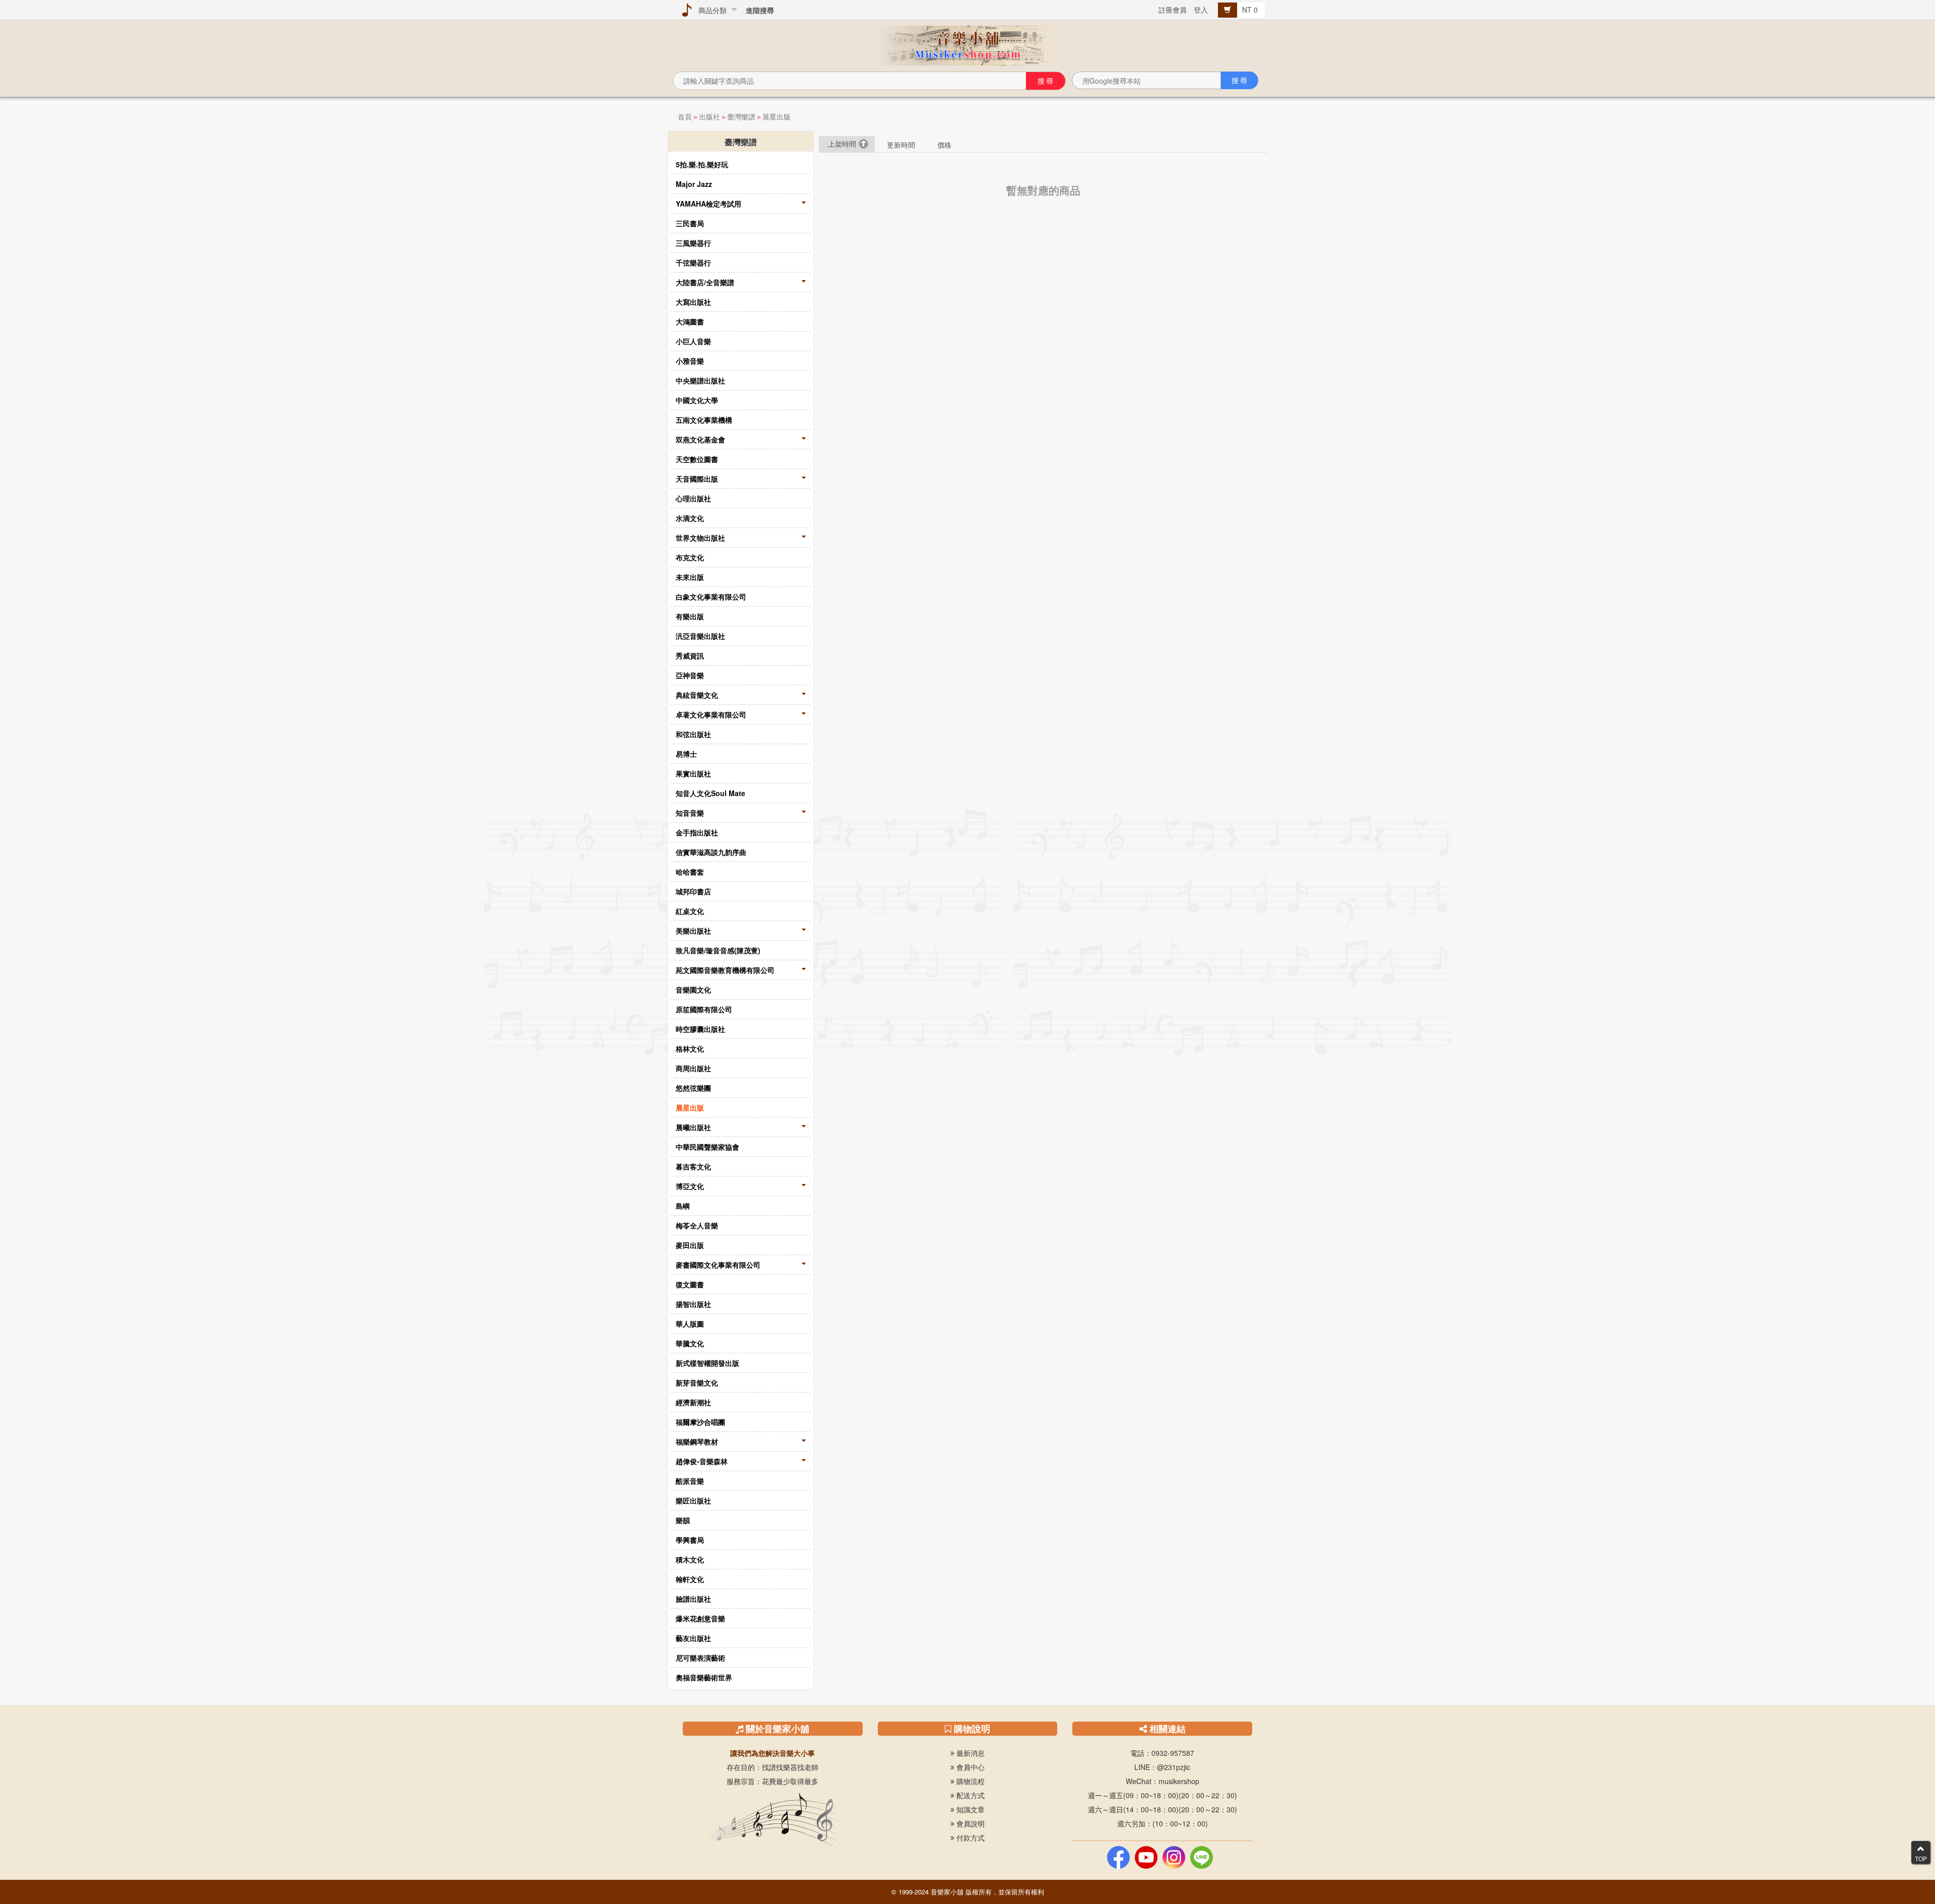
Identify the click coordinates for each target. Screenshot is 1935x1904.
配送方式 (970, 1795)
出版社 (709, 116)
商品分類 (711, 10)
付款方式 (970, 1837)
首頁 (685, 116)
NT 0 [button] (1251, 10)
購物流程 (970, 1781)
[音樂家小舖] (967, 44)
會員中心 (970, 1767)
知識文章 (970, 1809)
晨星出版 (777, 116)
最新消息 (970, 1753)
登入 (1201, 10)
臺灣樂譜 (741, 116)
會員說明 (970, 1823)
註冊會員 (1173, 10)
